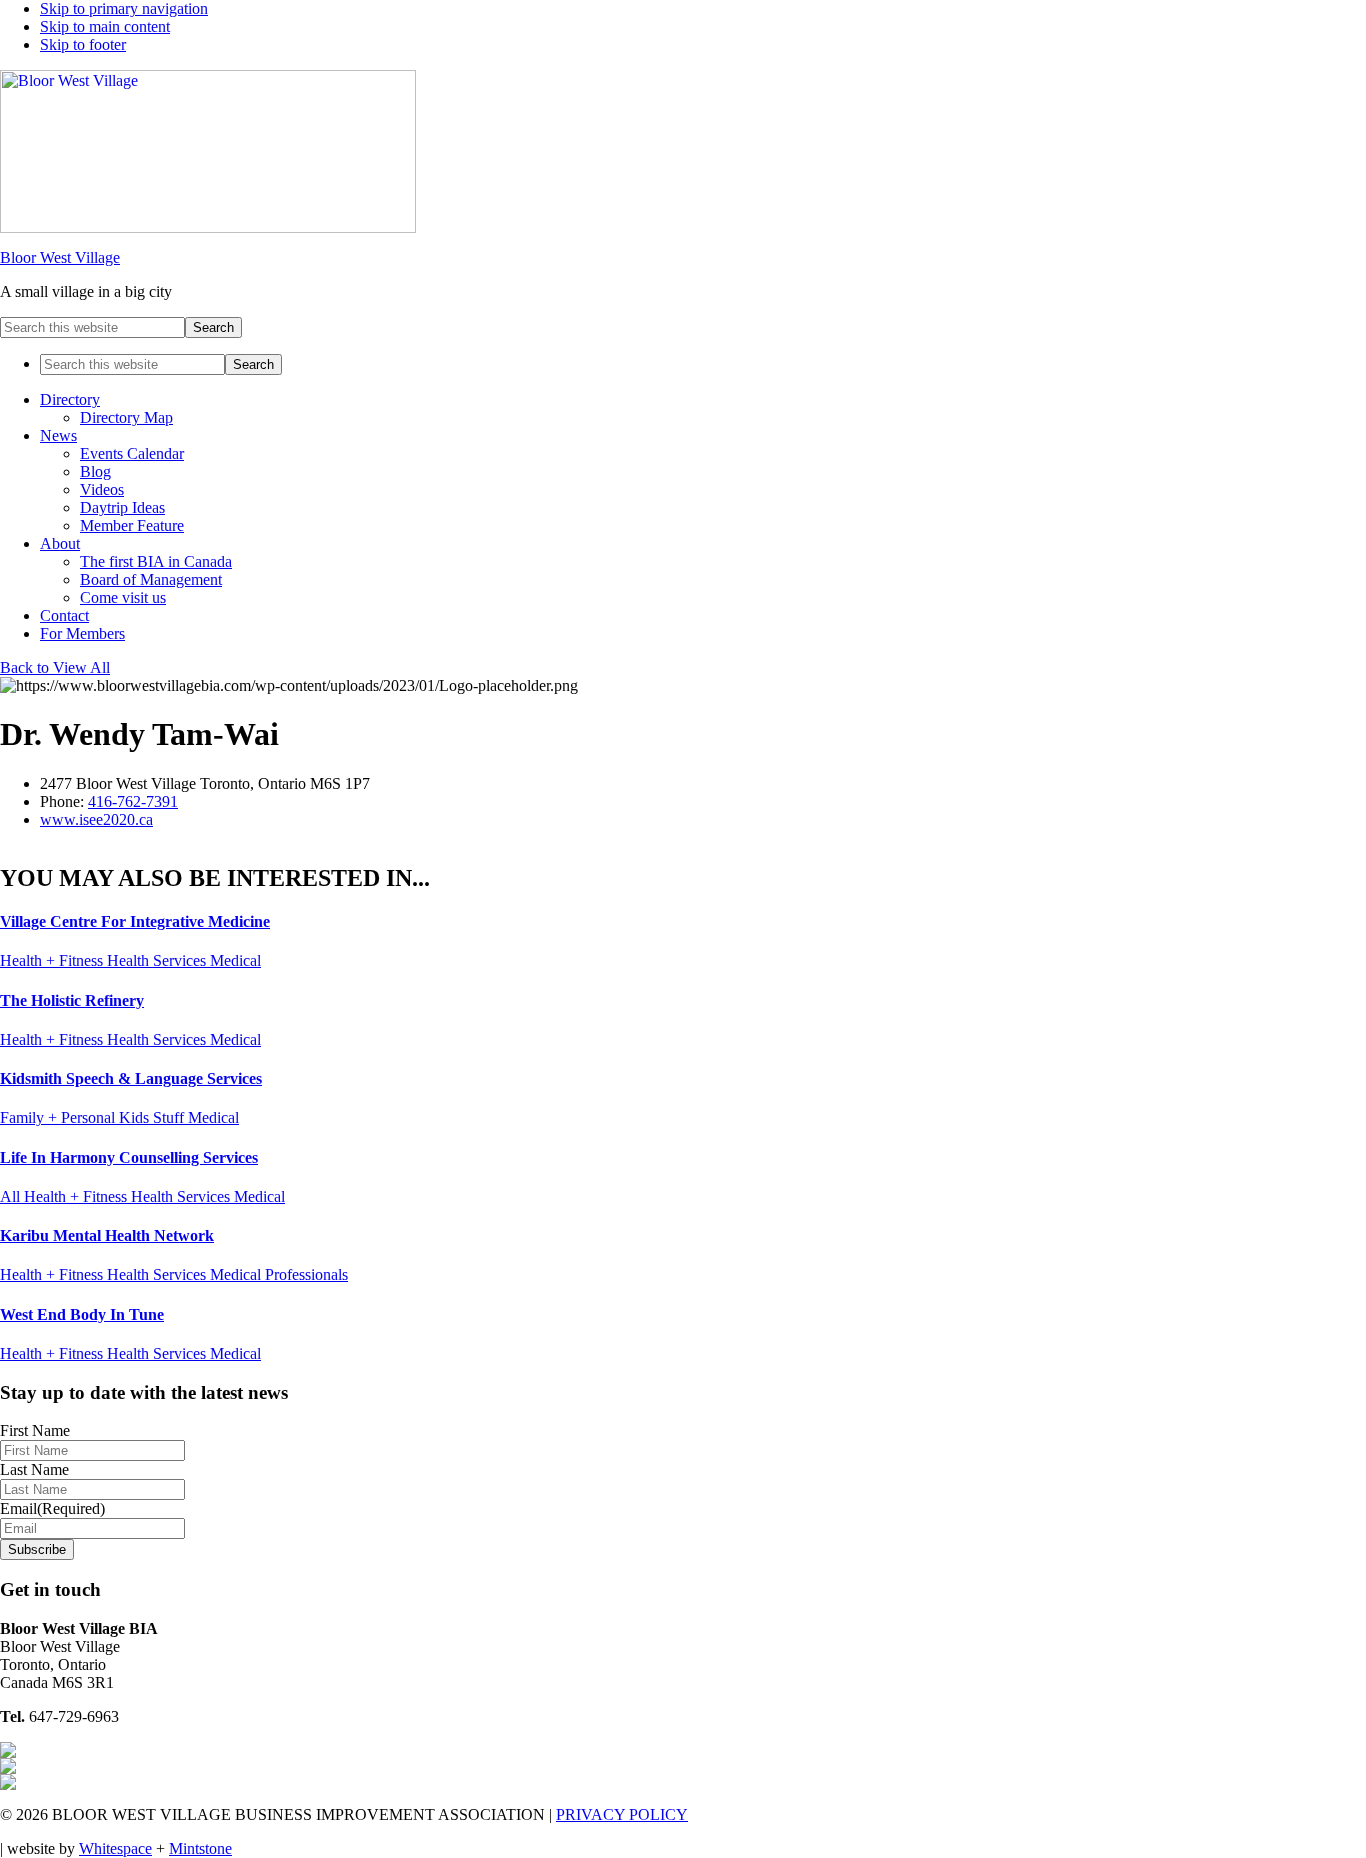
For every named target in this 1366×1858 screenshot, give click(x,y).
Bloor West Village (60, 257)
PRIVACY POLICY (622, 1814)
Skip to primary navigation (124, 8)
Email (52, 1508)
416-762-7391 (133, 801)
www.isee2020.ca (96, 819)
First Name (35, 1430)
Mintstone (200, 1848)
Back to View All (55, 667)
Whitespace (115, 1848)
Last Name (34, 1469)
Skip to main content (105, 26)
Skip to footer (83, 44)
